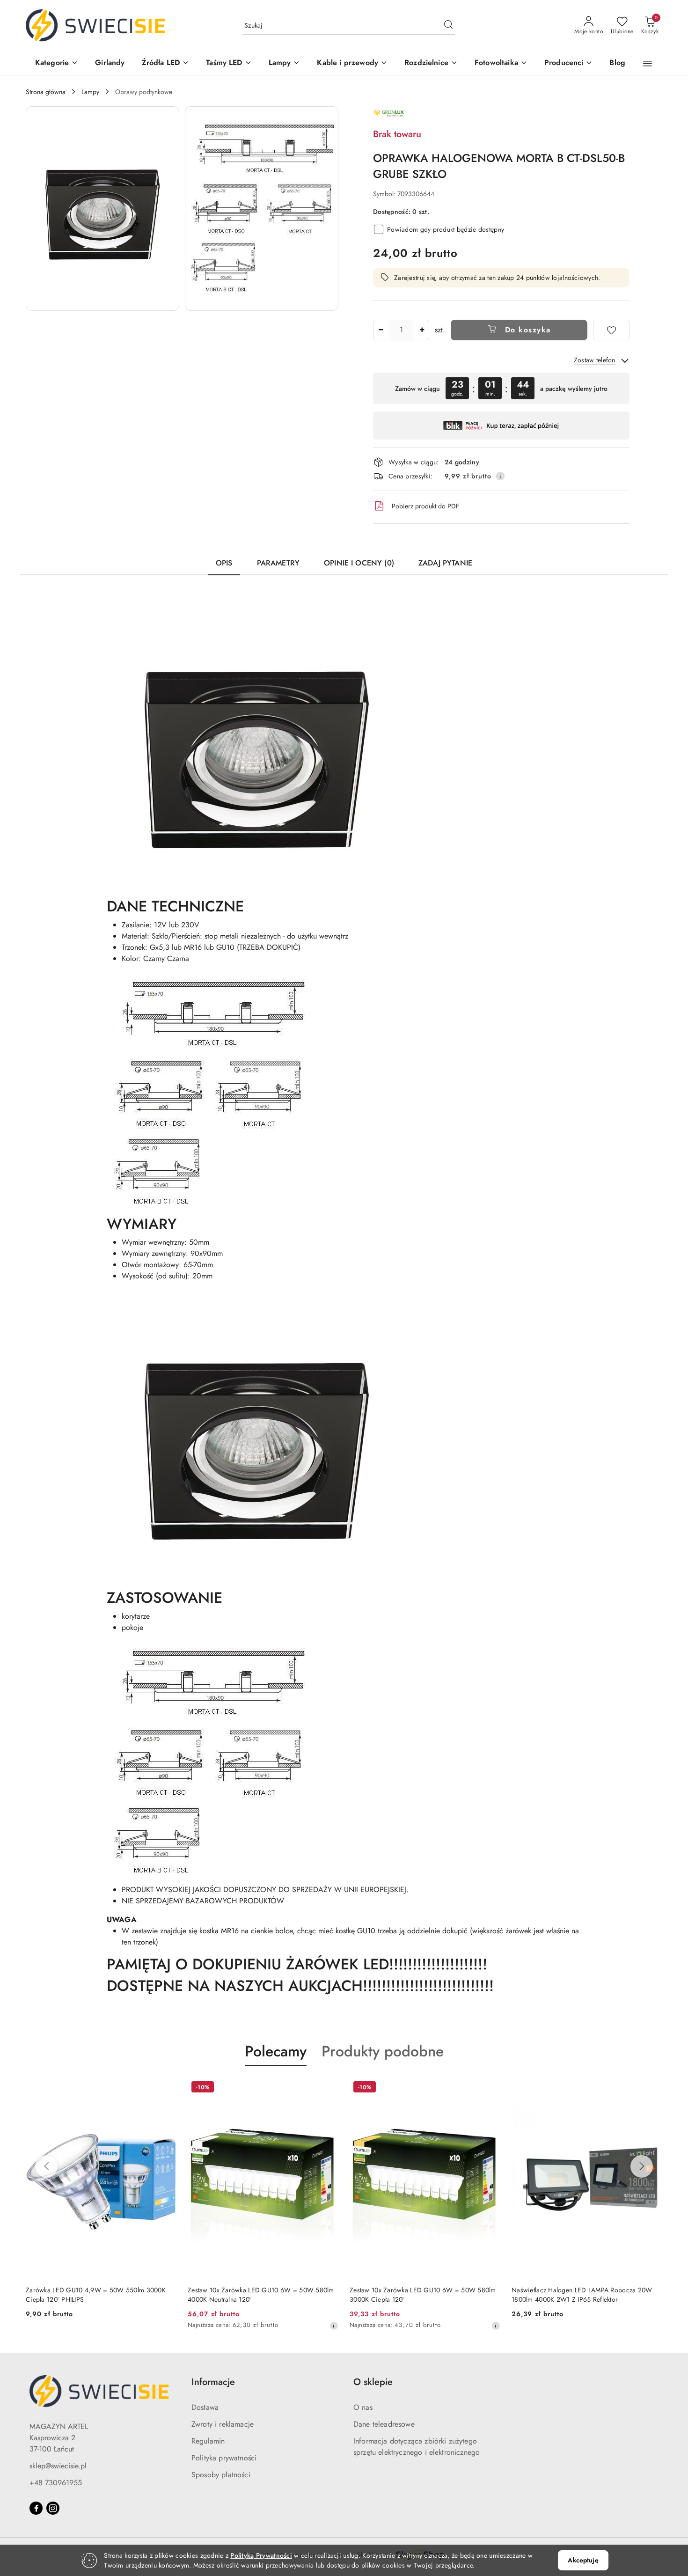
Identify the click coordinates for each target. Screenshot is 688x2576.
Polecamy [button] (276, 2051)
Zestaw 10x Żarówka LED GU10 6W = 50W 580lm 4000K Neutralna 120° (261, 2295)
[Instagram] (53, 2508)
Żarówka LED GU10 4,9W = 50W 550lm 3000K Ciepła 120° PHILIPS (96, 2295)
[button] (57, 63)
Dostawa (205, 2407)
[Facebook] (36, 2508)
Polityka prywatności (224, 2458)
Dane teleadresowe (384, 2424)
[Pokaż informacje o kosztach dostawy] (500, 476)
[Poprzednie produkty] (46, 2166)
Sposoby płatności (221, 2475)
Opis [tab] (224, 563)
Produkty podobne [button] (383, 2051)
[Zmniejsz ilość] (381, 330)
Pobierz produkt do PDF (425, 506)
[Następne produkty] (642, 2166)
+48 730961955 (56, 2483)
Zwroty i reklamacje (223, 2424)
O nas (363, 2407)
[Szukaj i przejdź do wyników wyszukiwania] (448, 26)
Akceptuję (583, 2560)
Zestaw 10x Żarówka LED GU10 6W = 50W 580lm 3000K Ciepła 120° (423, 2295)
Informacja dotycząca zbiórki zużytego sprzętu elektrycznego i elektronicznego (417, 2447)
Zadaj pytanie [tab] (445, 563)
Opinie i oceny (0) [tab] (359, 563)
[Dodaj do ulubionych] (611, 330)
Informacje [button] (213, 2382)
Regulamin (208, 2441)
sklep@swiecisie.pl (58, 2466)
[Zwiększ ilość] (422, 330)
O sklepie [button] (373, 2382)
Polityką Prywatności (261, 2555)
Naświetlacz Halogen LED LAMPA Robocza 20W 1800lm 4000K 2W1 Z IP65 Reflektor (582, 2295)
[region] (501, 388)
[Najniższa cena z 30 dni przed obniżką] (334, 2326)
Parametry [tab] (278, 563)
